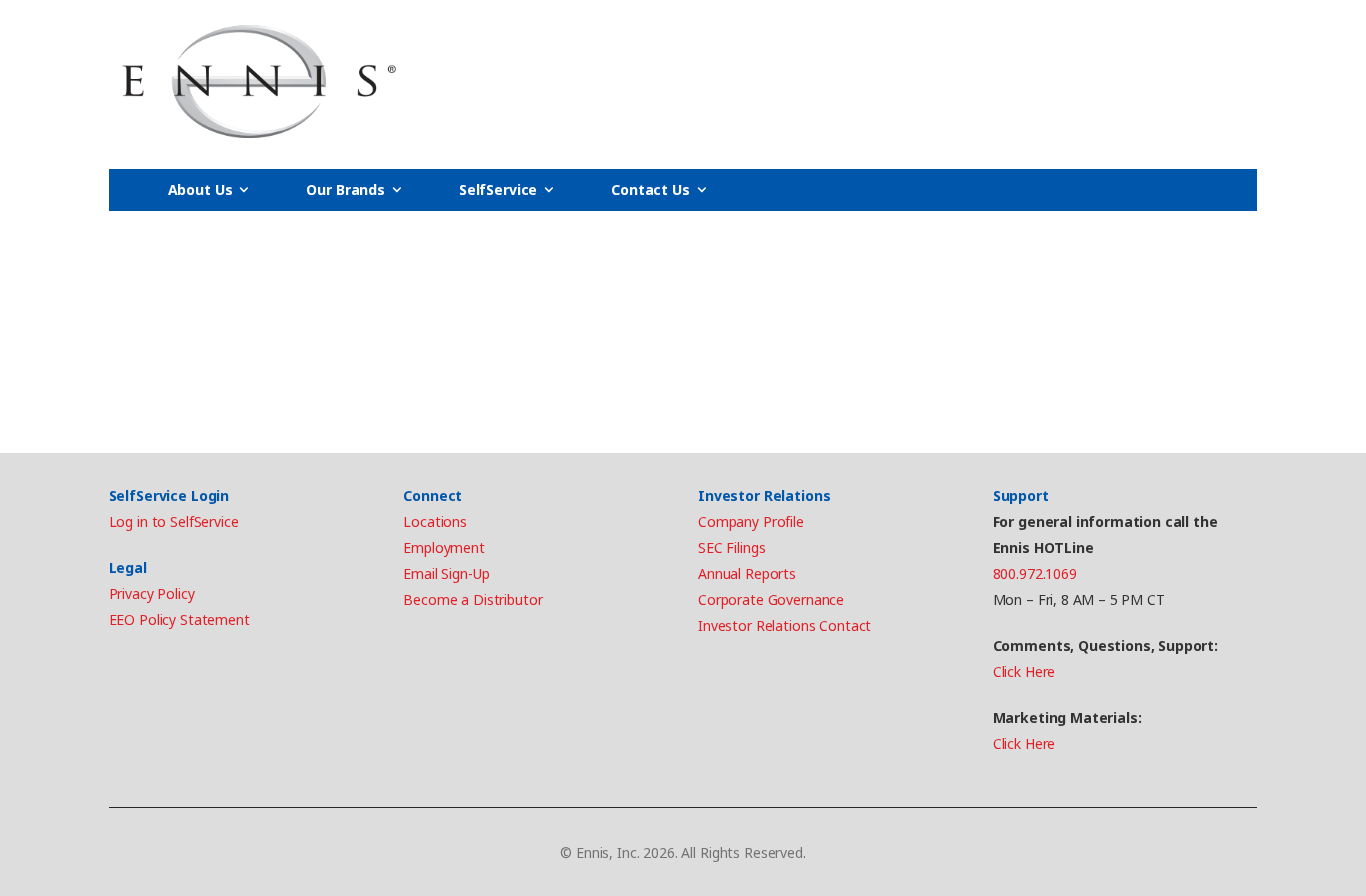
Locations (435, 521)
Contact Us (650, 189)
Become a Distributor (472, 599)
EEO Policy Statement (179, 619)
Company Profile (751, 521)
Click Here (1024, 671)
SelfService (498, 189)
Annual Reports (747, 573)
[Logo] (259, 82)
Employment (444, 547)
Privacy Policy (152, 593)
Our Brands (345, 189)
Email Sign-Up (446, 573)
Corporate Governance (771, 599)
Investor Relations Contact (784, 625)
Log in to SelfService (174, 521)
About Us (200, 189)
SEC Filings (731, 547)
